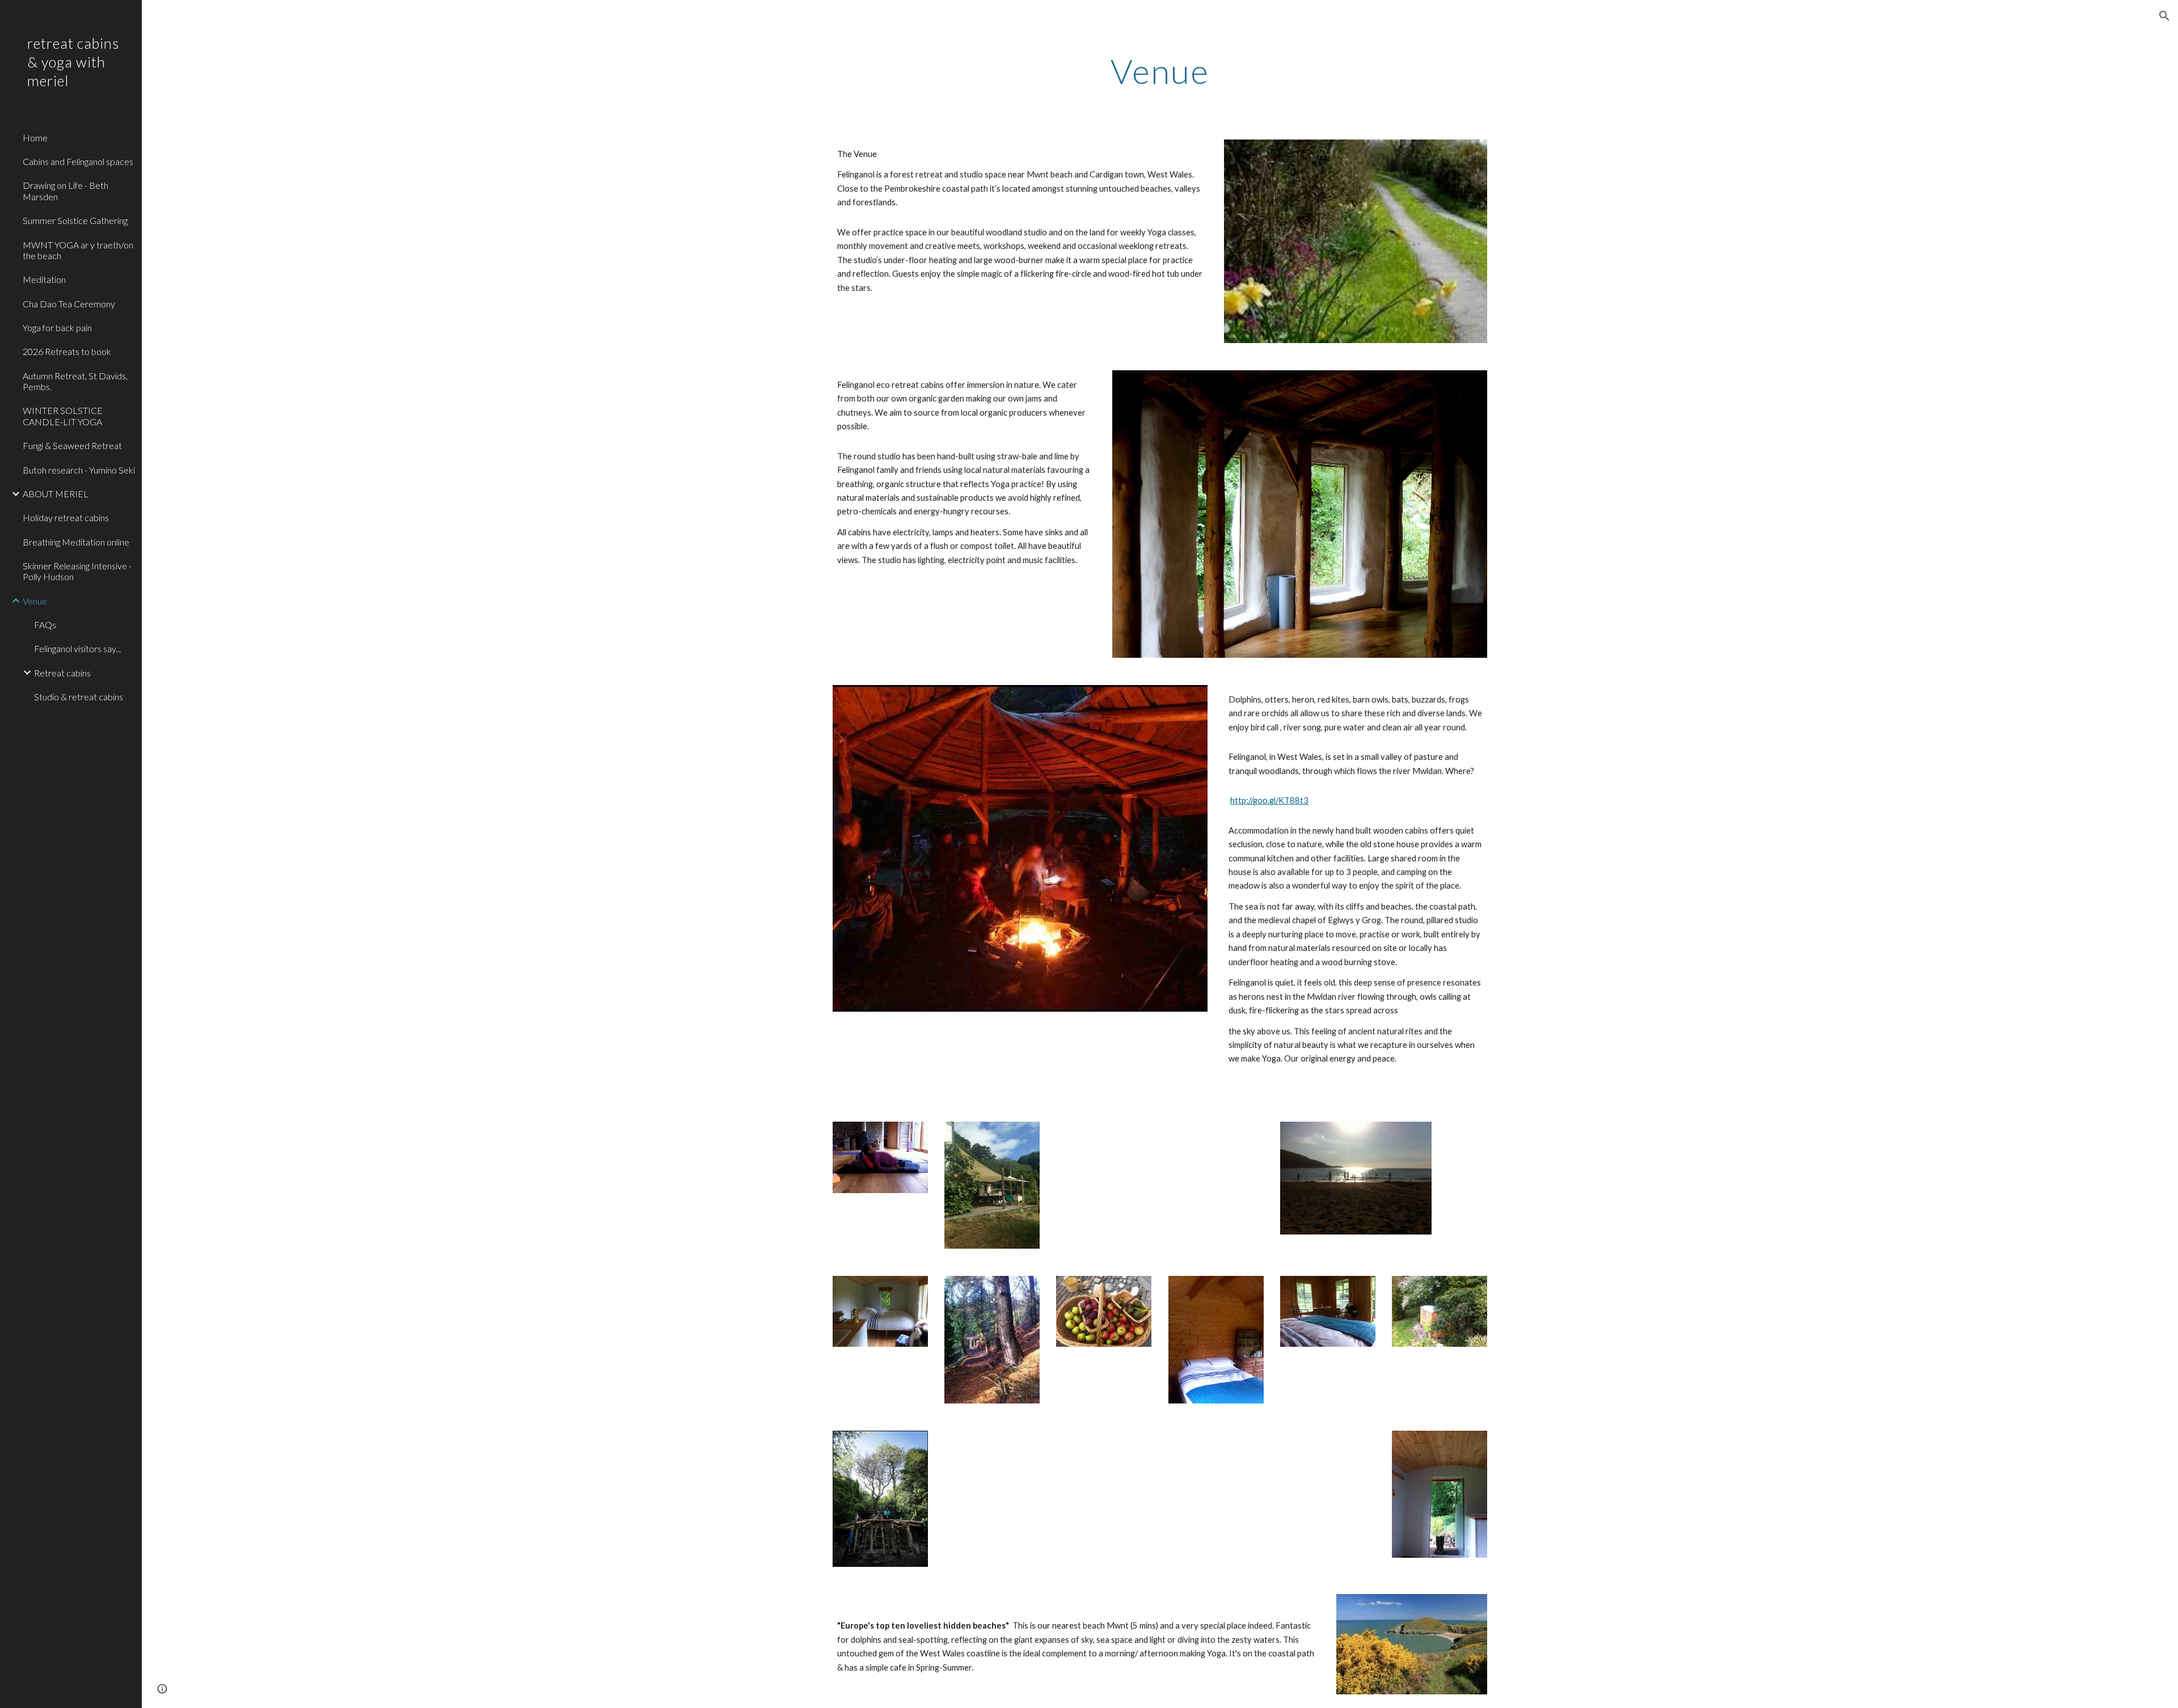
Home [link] (35, 138)
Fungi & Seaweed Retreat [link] (72, 445)
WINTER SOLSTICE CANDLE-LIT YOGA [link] (63, 416)
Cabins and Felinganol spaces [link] (78, 161)
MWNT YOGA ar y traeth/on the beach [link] (78, 250)
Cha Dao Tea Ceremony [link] (69, 304)
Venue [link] (35, 601)
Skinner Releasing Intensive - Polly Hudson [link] (77, 571)
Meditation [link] (44, 279)
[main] (1160, 71)
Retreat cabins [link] (62, 673)
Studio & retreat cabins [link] (79, 697)
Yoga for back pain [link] (57, 327)
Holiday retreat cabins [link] (66, 517)
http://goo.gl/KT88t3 (1269, 800)
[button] (2164, 16)
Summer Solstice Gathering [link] (75, 220)
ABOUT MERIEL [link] (56, 494)
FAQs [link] (45, 625)
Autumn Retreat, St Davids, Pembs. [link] (75, 381)
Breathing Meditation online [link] (76, 542)
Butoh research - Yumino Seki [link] (79, 470)
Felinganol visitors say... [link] (77, 648)
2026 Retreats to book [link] (67, 351)
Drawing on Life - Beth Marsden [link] (66, 191)
